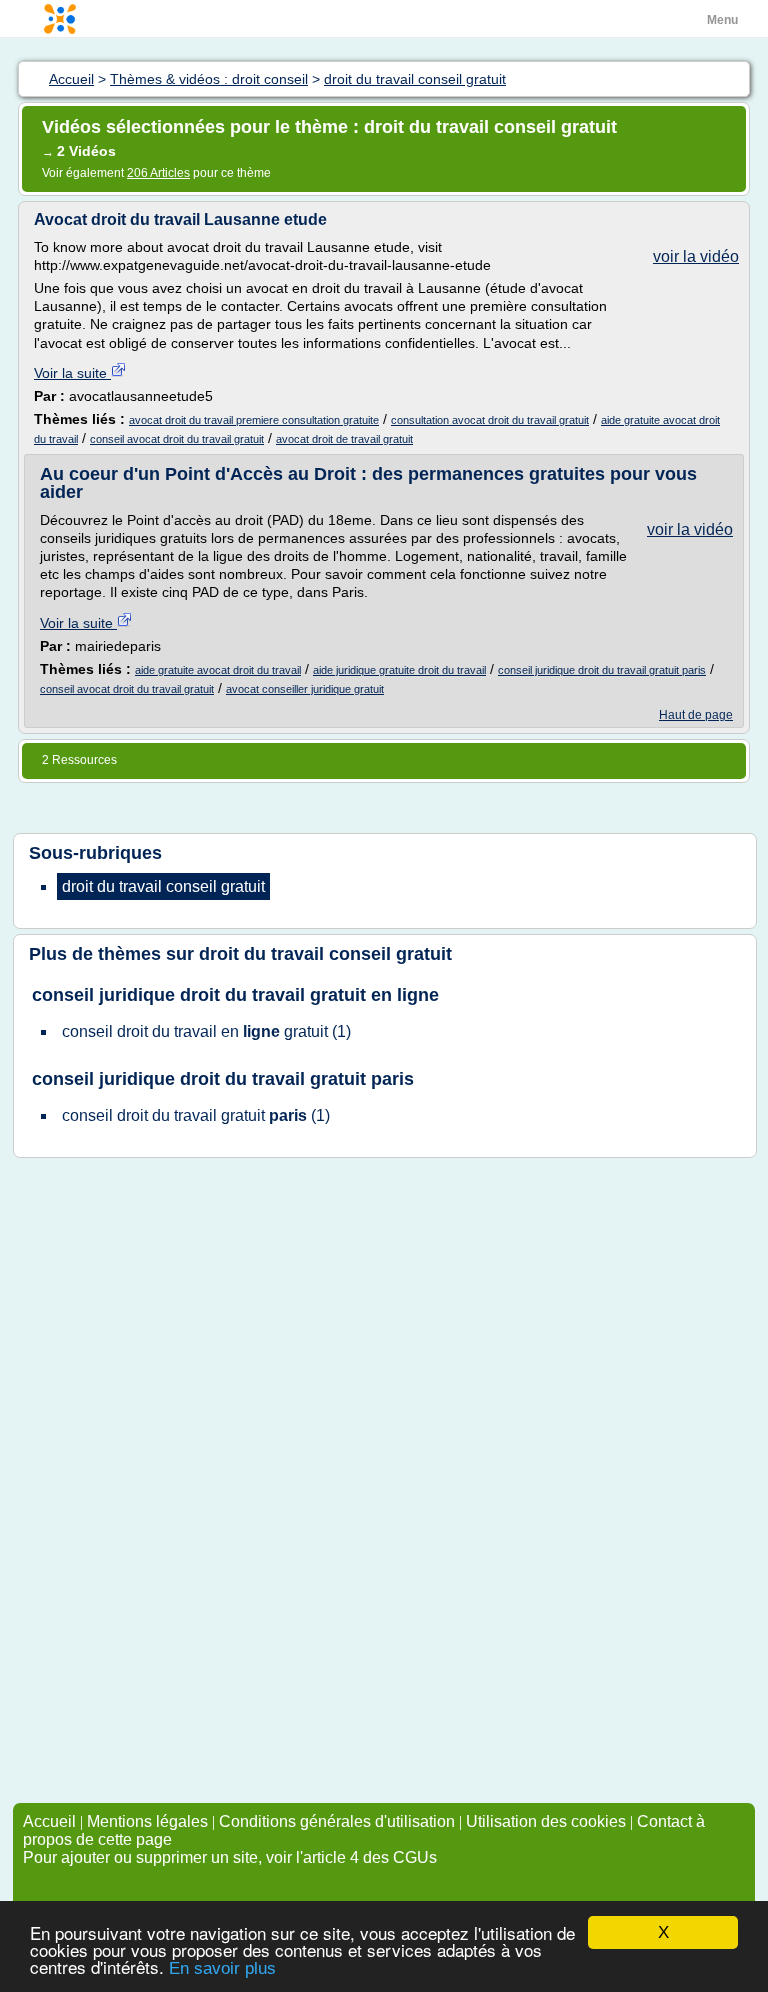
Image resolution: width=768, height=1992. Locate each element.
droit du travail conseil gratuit (325, 954)
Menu (722, 20)
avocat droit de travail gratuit (344, 439)
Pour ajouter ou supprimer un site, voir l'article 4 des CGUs (230, 1857)
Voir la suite (72, 373)
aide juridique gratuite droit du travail (399, 670)
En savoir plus (222, 1968)
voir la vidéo (696, 256)
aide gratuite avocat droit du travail (218, 670)
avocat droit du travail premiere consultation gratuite (254, 420)
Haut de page (696, 715)
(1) (206, 1031)
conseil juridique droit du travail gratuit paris (602, 670)
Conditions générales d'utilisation (337, 1821)
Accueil (49, 1821)
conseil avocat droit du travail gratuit (177, 439)
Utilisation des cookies (546, 1821)
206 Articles (158, 173)
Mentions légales (147, 1821)
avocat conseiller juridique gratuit (305, 689)
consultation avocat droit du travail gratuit (490, 420)
